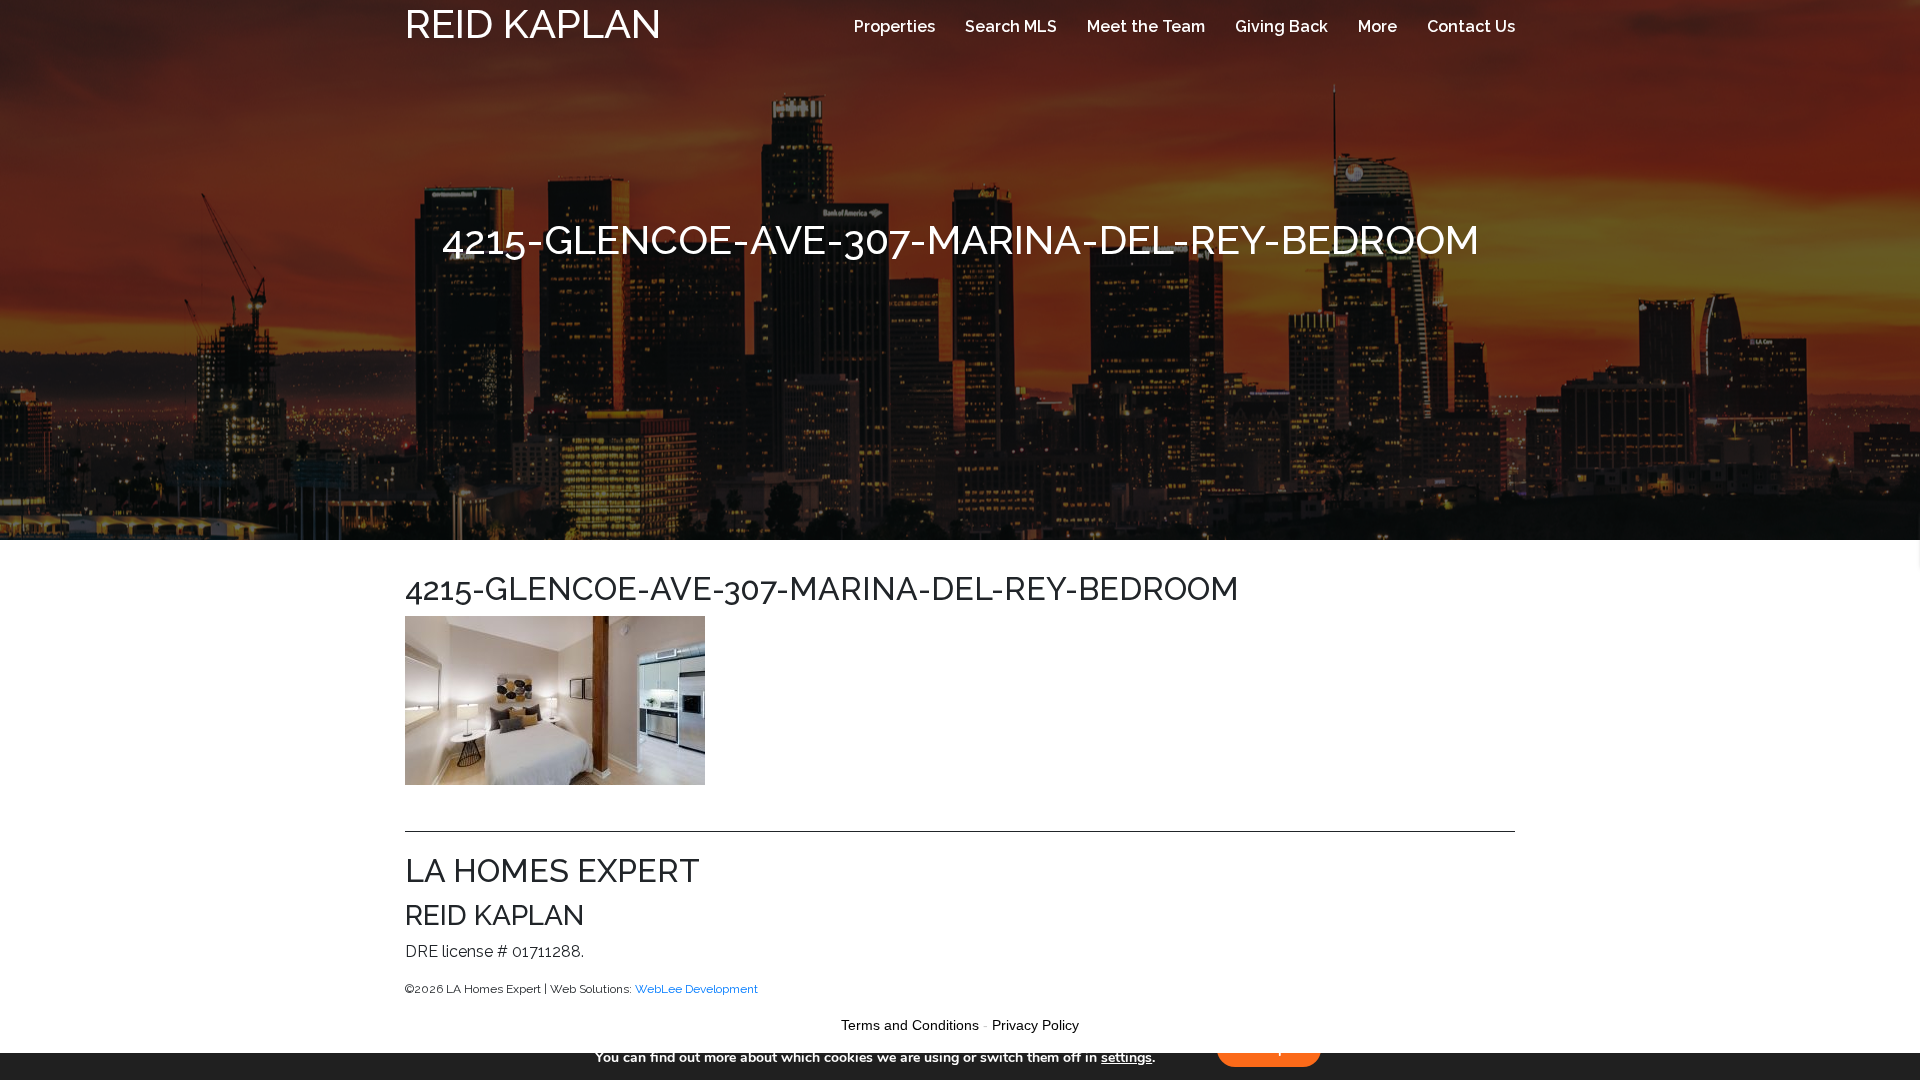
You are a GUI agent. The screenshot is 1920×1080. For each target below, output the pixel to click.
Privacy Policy (1035, 1025)
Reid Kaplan (533, 23)
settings (1126, 1058)
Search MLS (1011, 26)
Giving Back (1281, 26)
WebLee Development (696, 989)
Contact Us (1471, 26)
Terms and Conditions (910, 1025)
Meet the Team (1146, 26)
